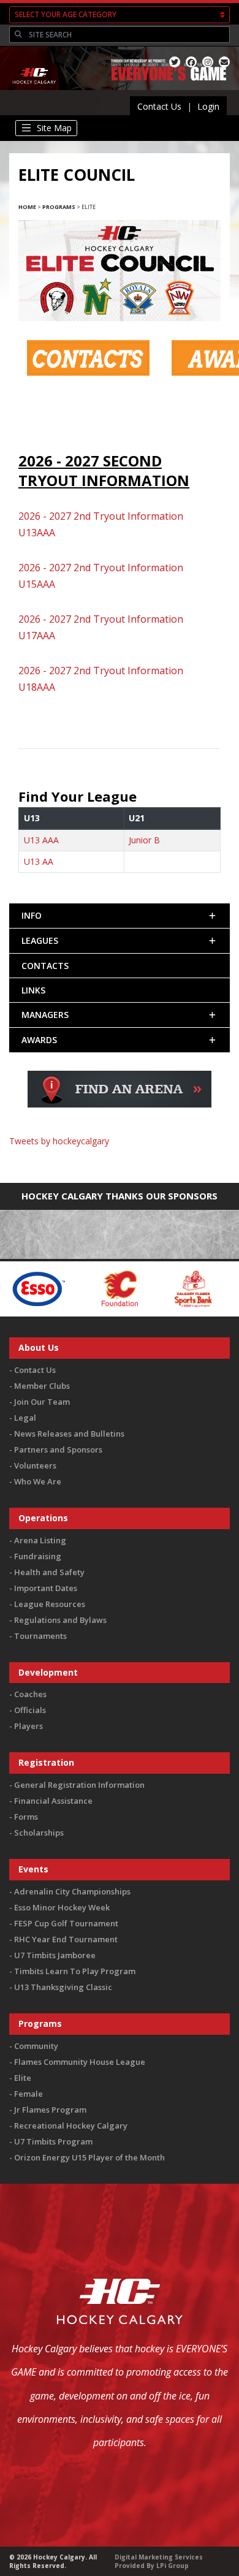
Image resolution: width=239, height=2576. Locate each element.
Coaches (30, 1694)
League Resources (50, 1604)
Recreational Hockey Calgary (71, 2126)
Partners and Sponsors (58, 1449)
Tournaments (40, 1636)
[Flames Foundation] (59, 1288)
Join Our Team (42, 1402)
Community (36, 2046)
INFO (32, 915)
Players (28, 1726)
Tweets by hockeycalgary (59, 1141)
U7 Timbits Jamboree (55, 1955)
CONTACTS (45, 966)
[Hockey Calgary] (35, 91)
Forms (26, 1817)
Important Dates (46, 1588)
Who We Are (38, 1481)
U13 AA (39, 861)
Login (208, 106)
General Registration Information (79, 1785)
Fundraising (38, 1556)
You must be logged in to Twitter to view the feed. (120, 1159)
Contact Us (159, 106)
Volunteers (35, 1465)
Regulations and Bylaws (60, 1620)
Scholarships (39, 1833)
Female (28, 2094)
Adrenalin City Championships (72, 1891)
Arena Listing (40, 1540)
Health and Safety (49, 1572)
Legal (25, 1418)
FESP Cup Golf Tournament (66, 1923)
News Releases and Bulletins (69, 1434)
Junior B (144, 840)
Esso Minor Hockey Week (62, 1907)
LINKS (33, 990)
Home (27, 207)
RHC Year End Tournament (66, 1939)
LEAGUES (40, 940)
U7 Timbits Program (53, 2141)
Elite (23, 2078)
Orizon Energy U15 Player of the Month (89, 2157)
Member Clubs (42, 1386)
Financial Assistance (53, 1801)
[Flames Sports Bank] (132, 1288)
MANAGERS (45, 1015)
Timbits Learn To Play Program (75, 1971)
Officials (30, 1710)
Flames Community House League (80, 2062)
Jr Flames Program (50, 2110)
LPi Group (173, 2566)
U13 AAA (41, 840)
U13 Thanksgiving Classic (63, 1987)
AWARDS (39, 1040)
